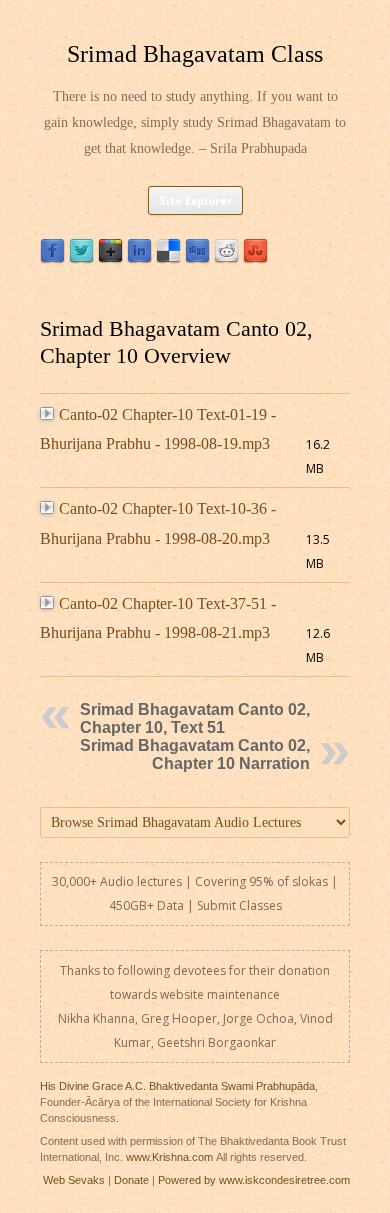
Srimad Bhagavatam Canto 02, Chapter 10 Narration (195, 754)
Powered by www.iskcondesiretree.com (254, 1180)
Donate (131, 1180)
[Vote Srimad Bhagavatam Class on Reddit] (226, 258)
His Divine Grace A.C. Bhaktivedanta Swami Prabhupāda (177, 1086)
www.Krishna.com (169, 1157)
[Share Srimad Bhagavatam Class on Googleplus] (110, 258)
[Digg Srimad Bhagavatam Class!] (197, 258)
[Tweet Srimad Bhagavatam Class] (81, 258)
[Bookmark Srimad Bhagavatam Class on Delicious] (168, 258)
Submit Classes (239, 905)
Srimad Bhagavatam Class (195, 54)
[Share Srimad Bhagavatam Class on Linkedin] (139, 258)
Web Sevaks (74, 1180)
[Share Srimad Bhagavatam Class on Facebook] (52, 258)
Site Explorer (195, 200)
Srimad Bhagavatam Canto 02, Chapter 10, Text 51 (195, 718)
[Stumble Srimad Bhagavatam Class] (255, 258)
